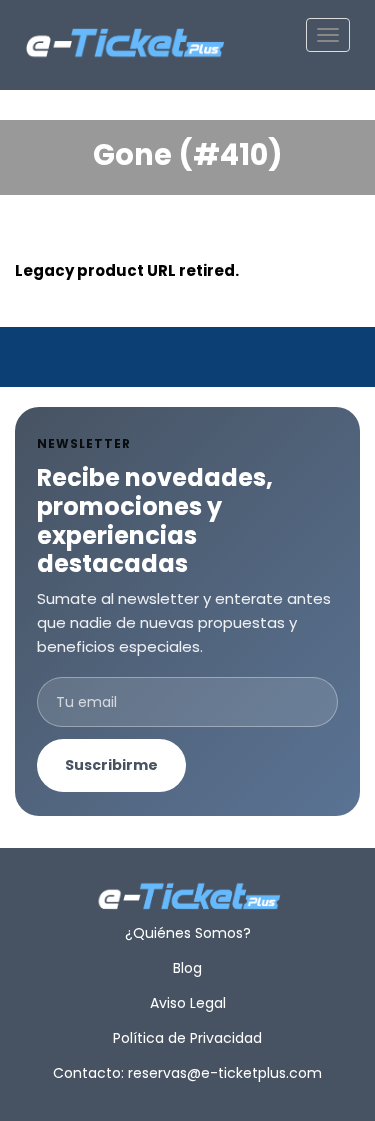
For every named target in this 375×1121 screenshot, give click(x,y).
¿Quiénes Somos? (188, 933)
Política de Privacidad (187, 1038)
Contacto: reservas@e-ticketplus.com (187, 1073)
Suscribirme (111, 765)
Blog (187, 968)
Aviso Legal (188, 1003)
